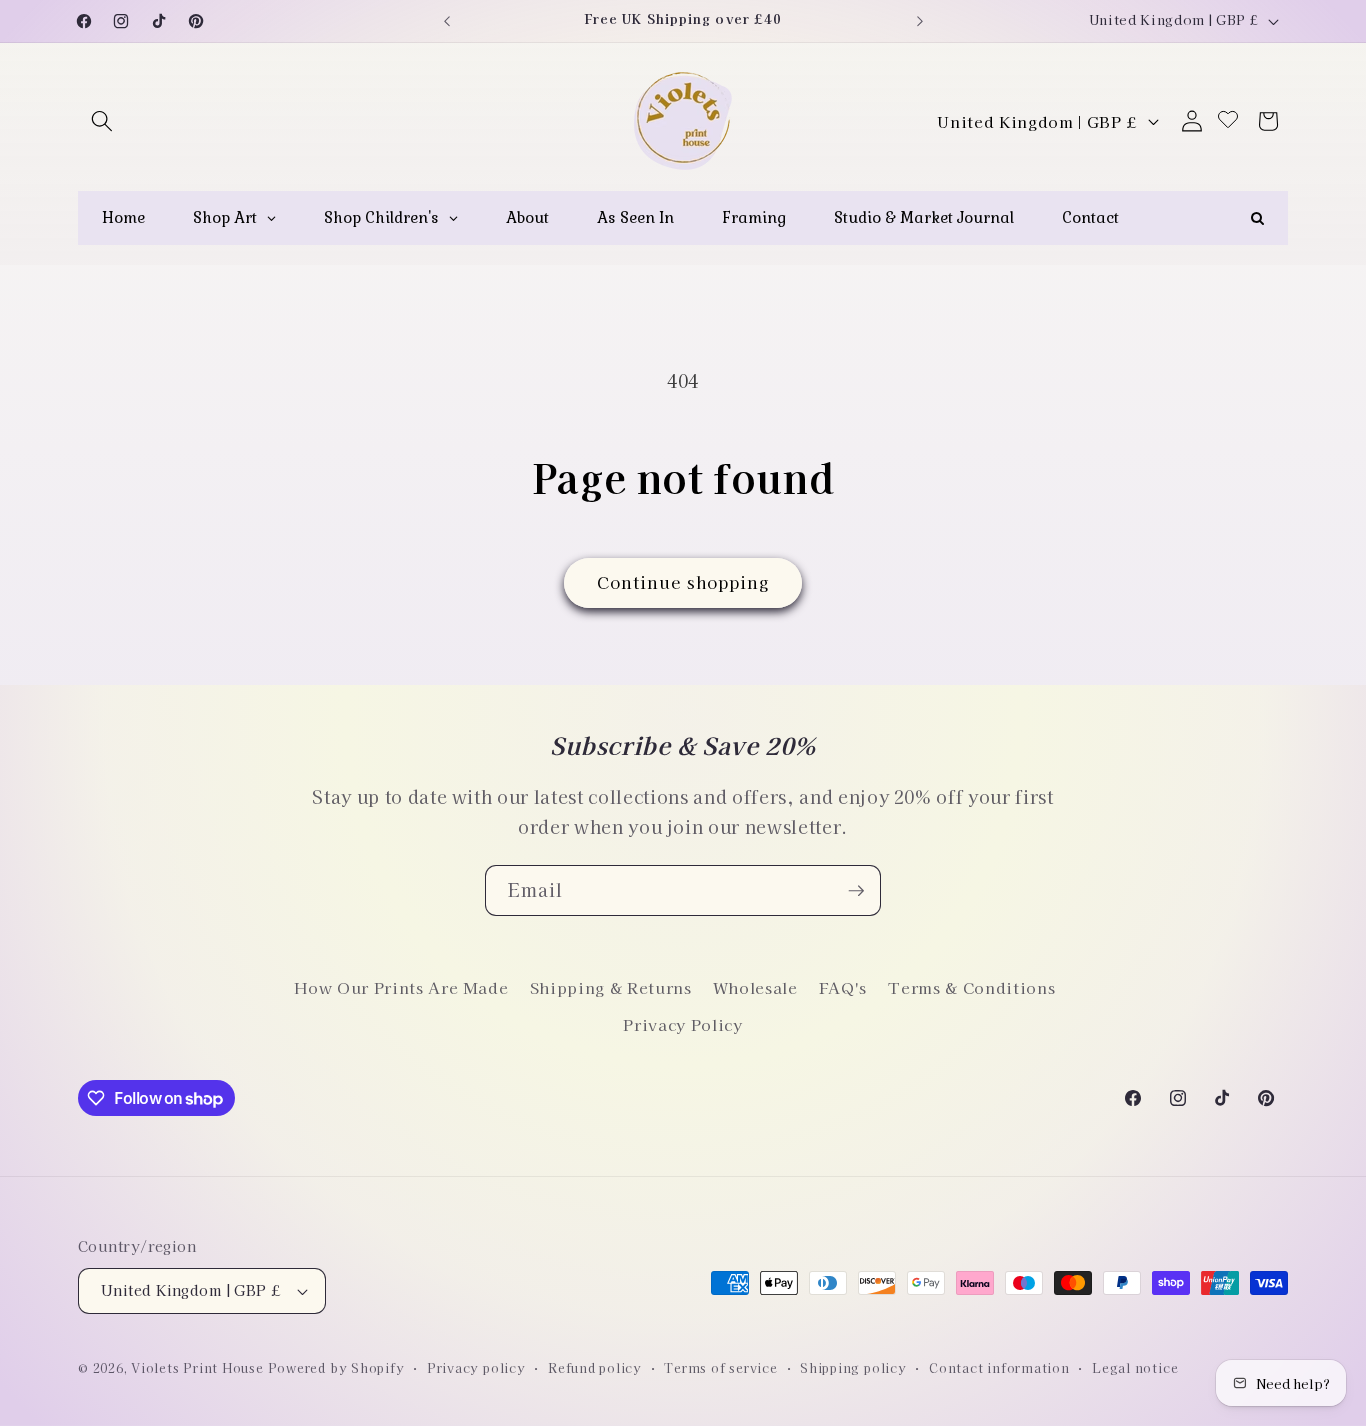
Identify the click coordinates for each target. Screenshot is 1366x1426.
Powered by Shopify (336, 1367)
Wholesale (755, 987)
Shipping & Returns (611, 987)
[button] (102, 121)
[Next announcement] (920, 21)
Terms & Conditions (971, 987)
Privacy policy (476, 1367)
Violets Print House (197, 1367)
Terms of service (720, 1367)
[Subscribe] (856, 891)
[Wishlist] (1228, 120)
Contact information (999, 1367)
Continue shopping (683, 582)
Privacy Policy (682, 1024)
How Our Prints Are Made (401, 987)
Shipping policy (853, 1367)
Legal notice (1135, 1367)
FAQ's (843, 987)
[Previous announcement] (447, 21)
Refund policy (595, 1367)
